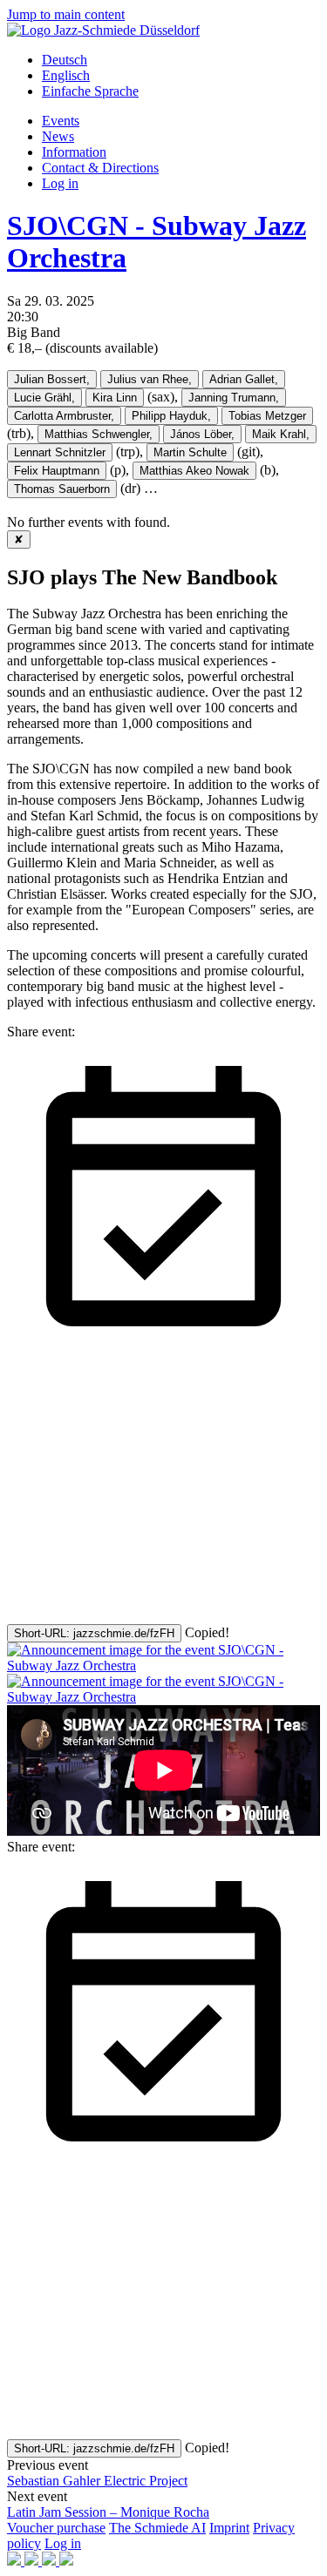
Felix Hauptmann (57, 471)
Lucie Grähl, (44, 398)
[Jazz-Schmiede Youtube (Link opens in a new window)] (51, 2561)
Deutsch (65, 60)
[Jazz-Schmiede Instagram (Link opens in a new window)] (33, 2561)
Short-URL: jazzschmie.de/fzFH (94, 1633)
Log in (60, 183)
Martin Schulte (190, 452)
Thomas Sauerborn (62, 489)
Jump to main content (66, 14)
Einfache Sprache (90, 91)
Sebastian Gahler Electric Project (97, 2481)
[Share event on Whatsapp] (138, 1616)
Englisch (66, 75)
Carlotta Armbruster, (64, 416)
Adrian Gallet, (244, 379)
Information (74, 152)
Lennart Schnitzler (60, 452)
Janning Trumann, (234, 398)
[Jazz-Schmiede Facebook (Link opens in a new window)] (16, 2561)
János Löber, (202, 434)
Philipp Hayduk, (171, 416)
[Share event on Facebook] (138, 1482)
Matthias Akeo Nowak (194, 471)
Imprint (229, 2528)
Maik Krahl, (281, 434)
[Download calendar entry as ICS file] (163, 1348)
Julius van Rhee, (150, 379)
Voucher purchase (56, 2528)
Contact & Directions (100, 168)
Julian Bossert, (52, 379)
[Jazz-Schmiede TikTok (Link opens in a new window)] (66, 2561)
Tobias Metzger (267, 416)
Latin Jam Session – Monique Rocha (108, 2512)
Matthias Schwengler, (99, 434)
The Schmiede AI (157, 2528)
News (58, 136)
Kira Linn (115, 398)
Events (61, 121)
